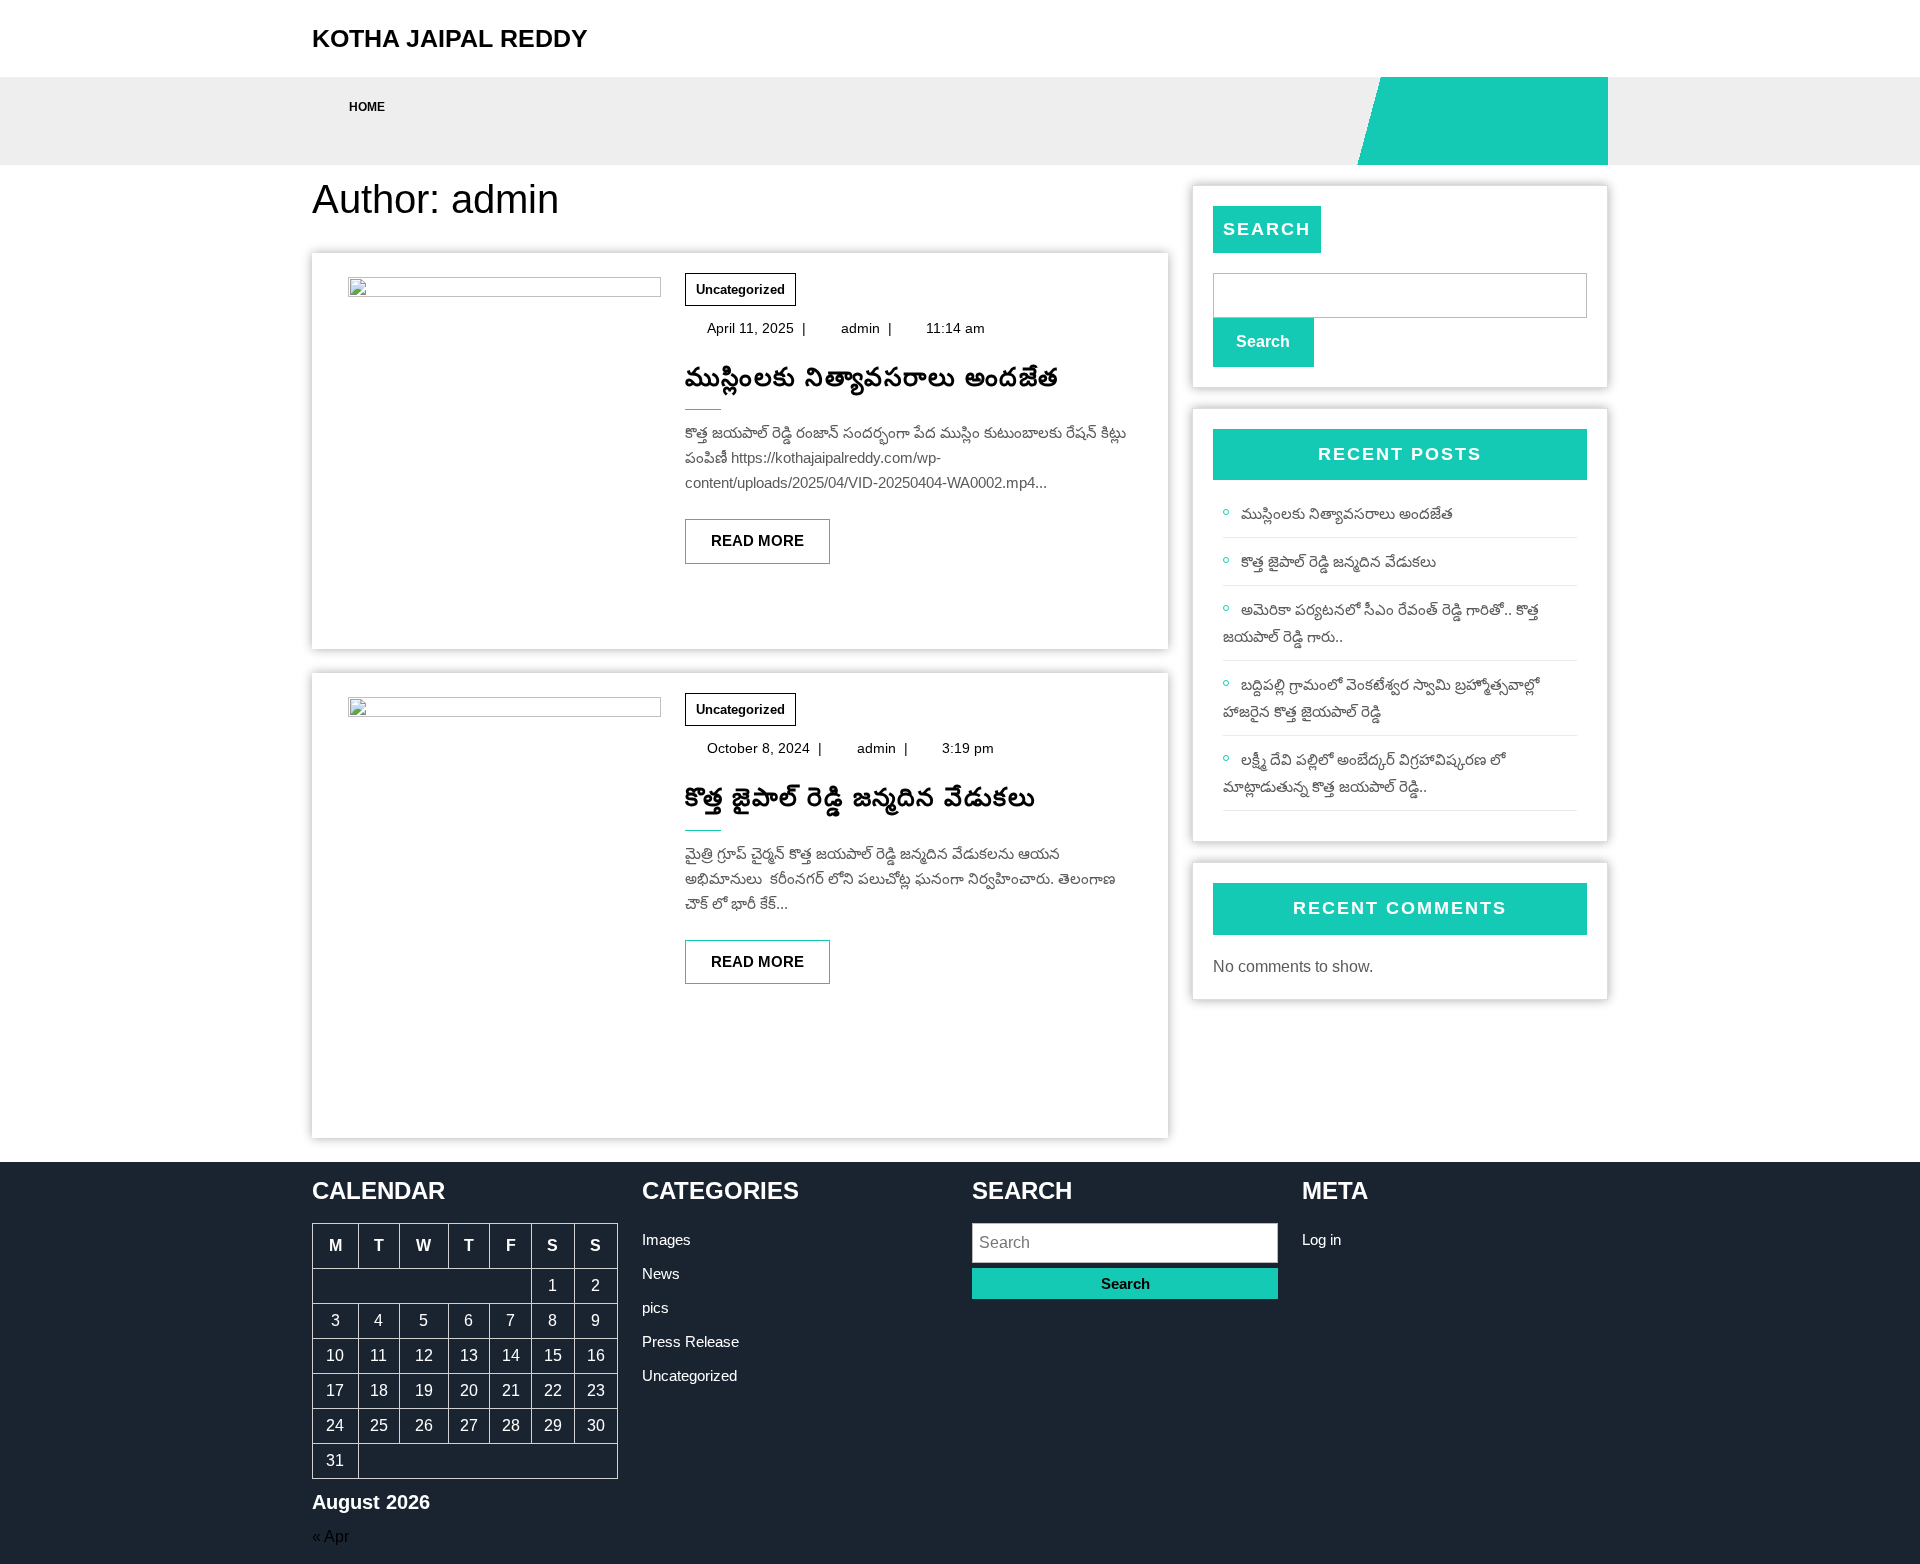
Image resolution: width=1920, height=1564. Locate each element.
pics (655, 1307)
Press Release (690, 1341)
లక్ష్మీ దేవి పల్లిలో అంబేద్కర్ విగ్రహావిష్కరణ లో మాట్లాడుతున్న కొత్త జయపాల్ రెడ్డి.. (1364, 773)
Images (666, 1239)
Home (367, 107)
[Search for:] (1125, 1242)
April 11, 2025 (750, 328)
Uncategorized (740, 289)
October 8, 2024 (758, 748)
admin (860, 328)
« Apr (330, 1536)
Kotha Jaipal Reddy (450, 38)
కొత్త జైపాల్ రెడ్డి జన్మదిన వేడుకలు (861, 797)
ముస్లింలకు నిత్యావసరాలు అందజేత (872, 377)
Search (1267, 229)
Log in (1321, 1239)
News (661, 1273)
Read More (744, 534)
